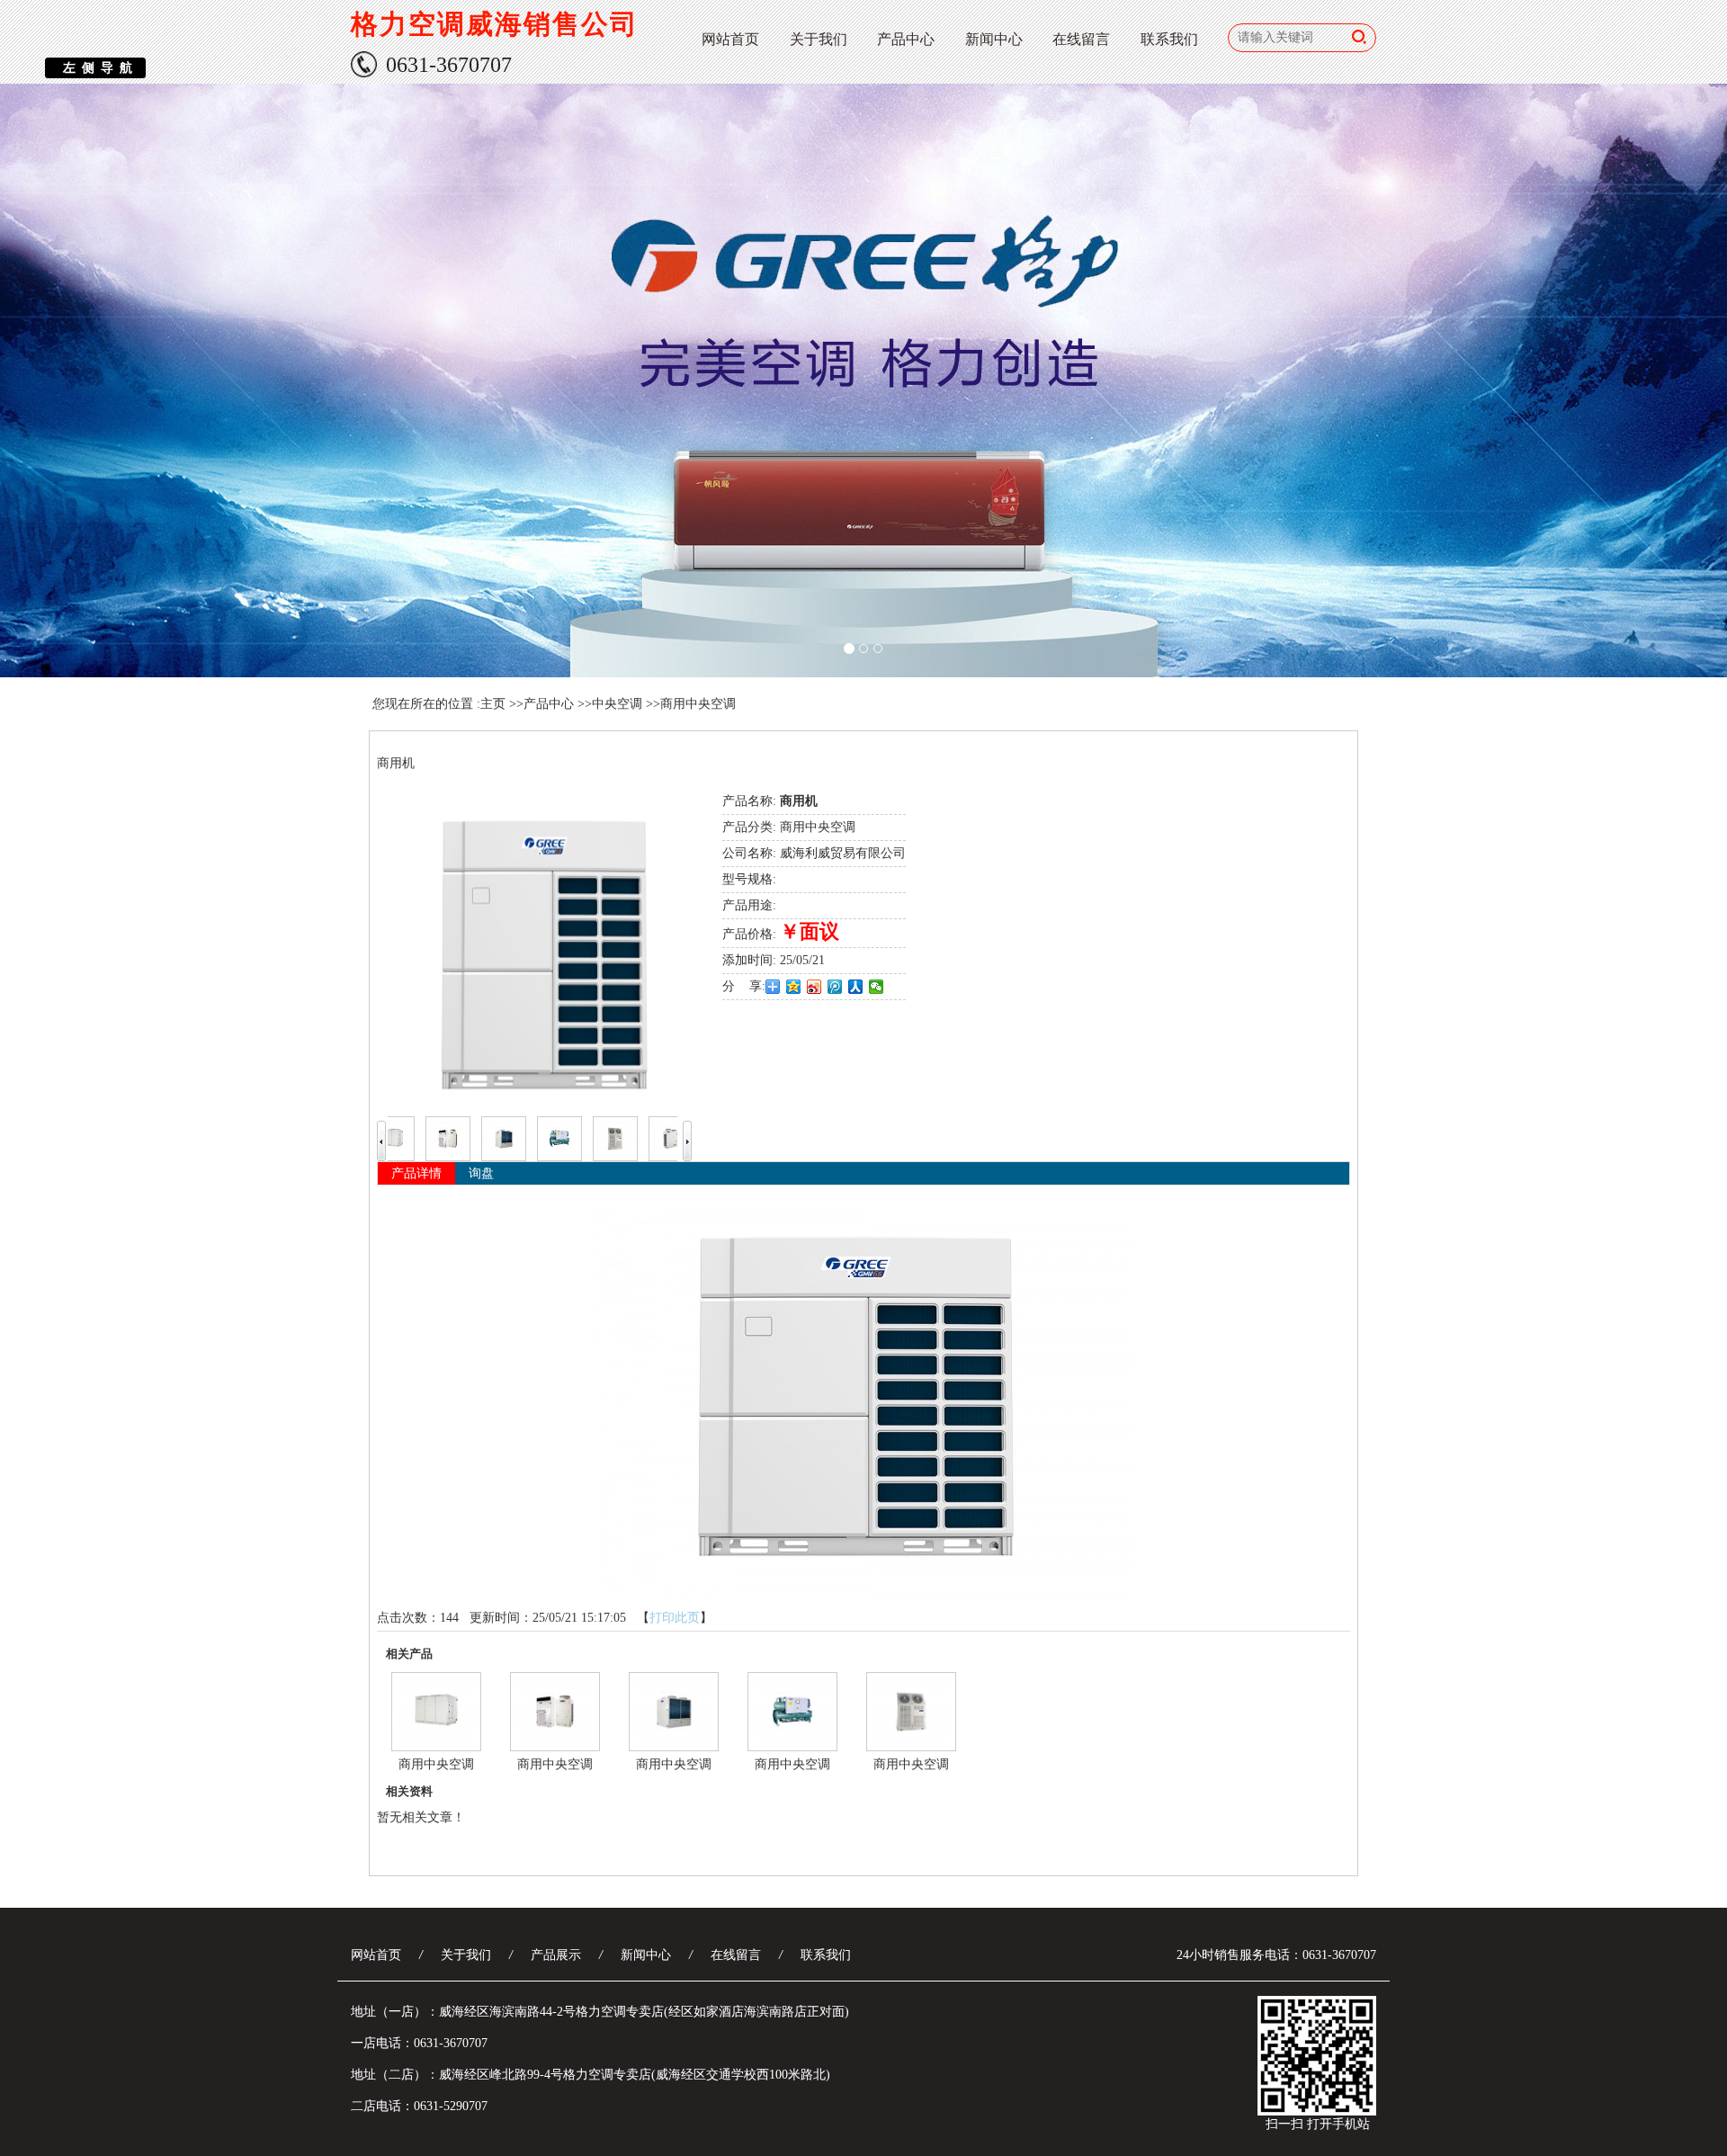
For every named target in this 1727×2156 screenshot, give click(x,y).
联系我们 (1169, 39)
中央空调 (617, 704)
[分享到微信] (877, 987)
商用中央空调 (698, 704)
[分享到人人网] (856, 987)
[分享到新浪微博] (814, 987)
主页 (493, 704)
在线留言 (1081, 39)
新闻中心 (994, 39)
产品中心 (906, 39)
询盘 (481, 1173)
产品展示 (556, 1955)
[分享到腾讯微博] (835, 987)
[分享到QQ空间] (794, 987)
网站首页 (730, 39)
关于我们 (819, 39)
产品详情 (416, 1173)
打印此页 (675, 1618)
